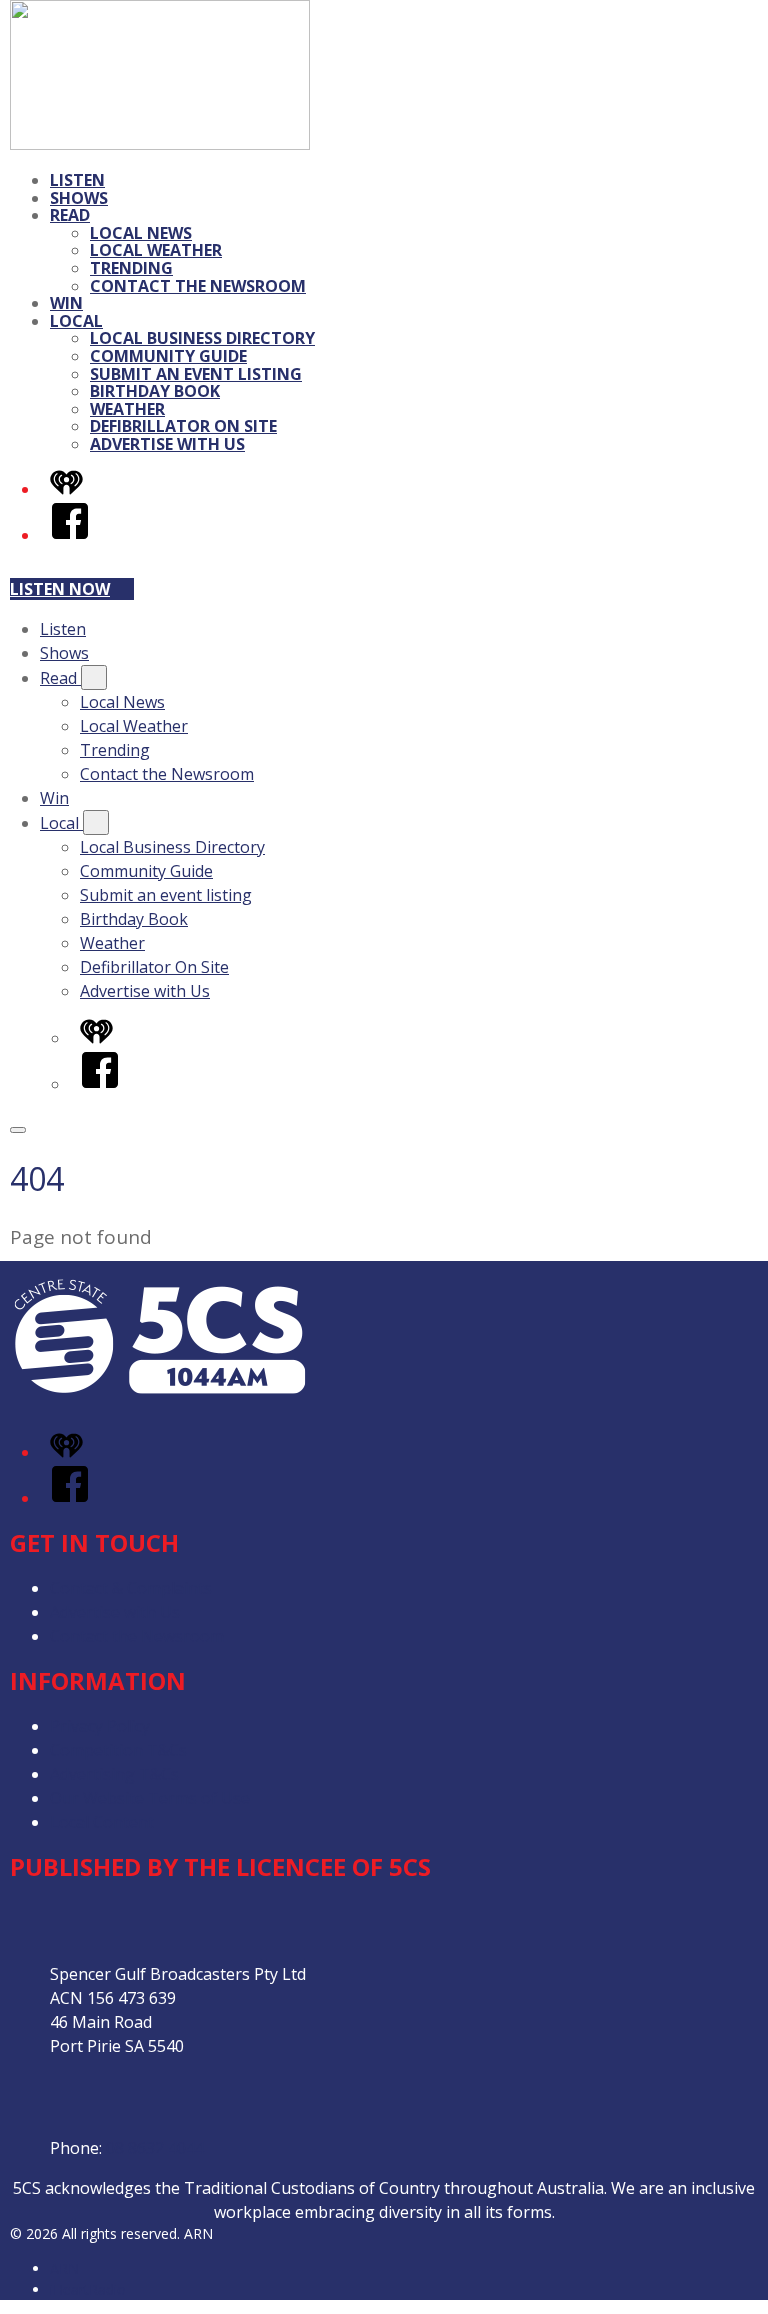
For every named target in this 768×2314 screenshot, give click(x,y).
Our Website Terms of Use (150, 1798)
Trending (131, 268)
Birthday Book (155, 391)
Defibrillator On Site (183, 426)
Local (76, 321)
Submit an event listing (196, 374)
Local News (141, 233)
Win (66, 303)
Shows (79, 198)
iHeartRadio (88, 2289)
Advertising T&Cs (114, 1774)
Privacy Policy (100, 1726)
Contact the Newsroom (198, 286)
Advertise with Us (167, 444)
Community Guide (168, 356)
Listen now (60, 589)
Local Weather (156, 250)
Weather (127, 409)
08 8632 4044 (155, 2148)
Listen (77, 180)
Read (70, 215)
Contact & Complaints (131, 1588)
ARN (64, 2268)
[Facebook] (70, 535)
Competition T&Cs (118, 1750)
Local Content (102, 1822)
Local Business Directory (202, 338)
